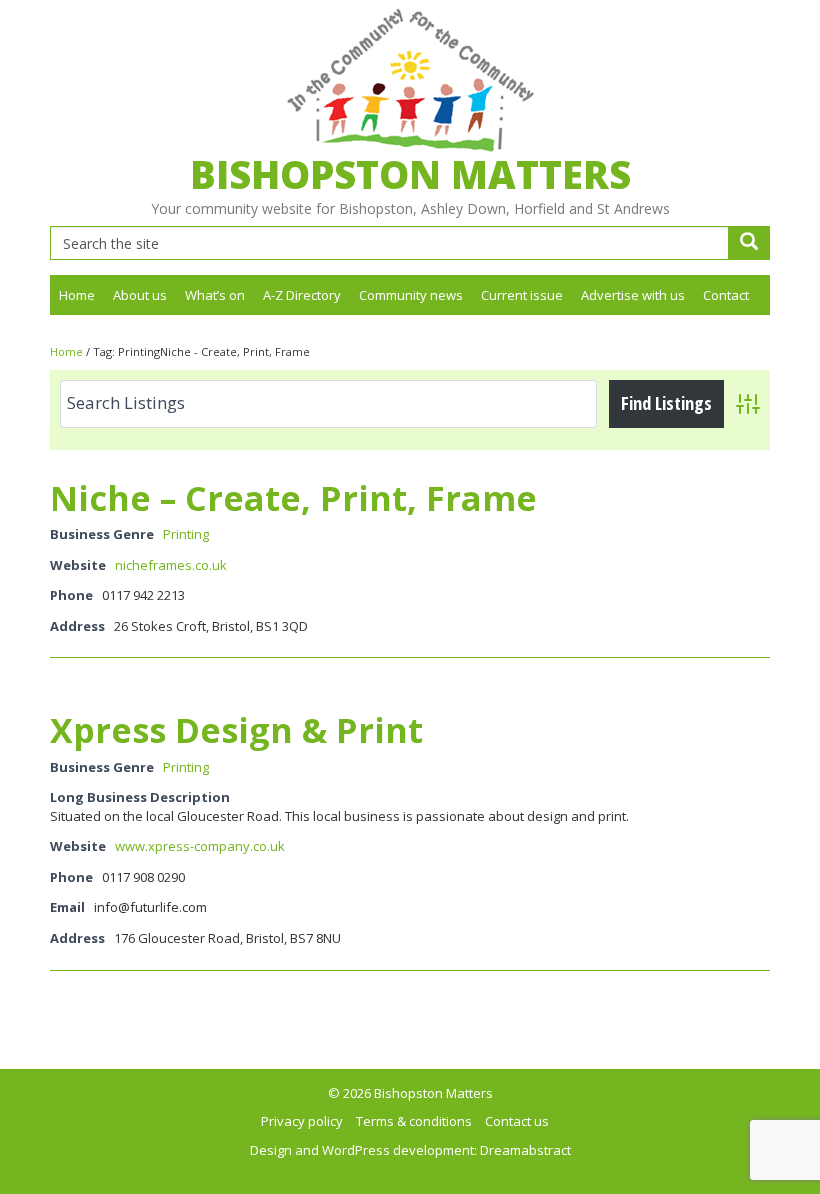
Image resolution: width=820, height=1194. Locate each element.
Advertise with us (633, 295)
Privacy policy (302, 1121)
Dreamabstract (525, 1150)
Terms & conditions (414, 1121)
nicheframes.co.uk (171, 565)
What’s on (215, 295)
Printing (186, 534)
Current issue (522, 295)
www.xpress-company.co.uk (200, 846)
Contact (726, 295)
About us (140, 295)
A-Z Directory (302, 295)
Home (77, 295)
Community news (411, 295)
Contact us (517, 1121)
